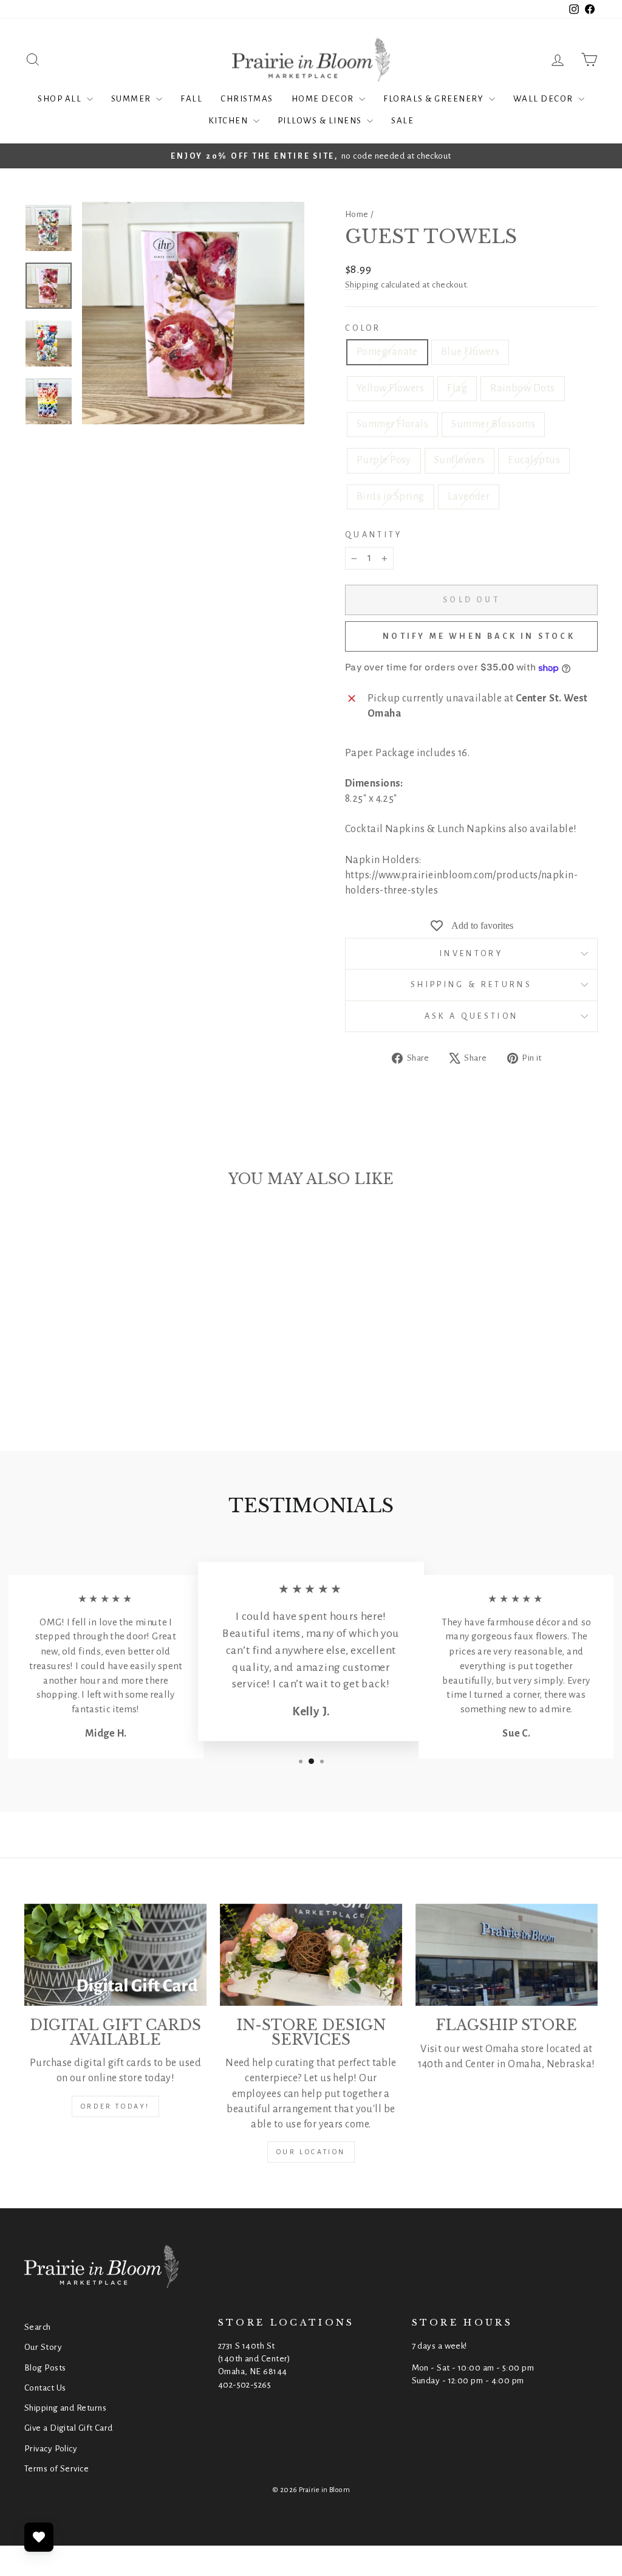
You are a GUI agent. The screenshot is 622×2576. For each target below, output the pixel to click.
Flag (457, 388)
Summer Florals (392, 424)
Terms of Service (56, 2469)
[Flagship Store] (507, 1955)
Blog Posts (45, 2368)
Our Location (311, 2152)
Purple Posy (384, 460)
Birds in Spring (391, 497)
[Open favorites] (39, 2537)
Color (363, 328)
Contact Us (45, 2388)
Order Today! (115, 2106)
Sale (402, 121)
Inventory (471, 953)
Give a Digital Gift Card (69, 2428)
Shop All (61, 99)
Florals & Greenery (435, 99)
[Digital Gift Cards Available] (115, 1955)
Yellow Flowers (390, 388)
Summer (132, 99)
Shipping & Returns (471, 984)
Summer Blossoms (493, 424)
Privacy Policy (51, 2449)
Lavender (469, 497)
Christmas (247, 99)
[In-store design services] (311, 1955)
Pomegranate (387, 352)
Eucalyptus (534, 460)
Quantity (374, 535)
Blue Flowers (470, 352)
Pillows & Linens (321, 121)
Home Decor (324, 99)
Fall (191, 99)
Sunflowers (460, 460)
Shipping (362, 285)
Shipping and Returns (65, 2408)
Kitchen (229, 121)
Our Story (43, 2347)
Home (357, 214)
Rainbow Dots (522, 388)
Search (38, 2327)
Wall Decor (545, 99)
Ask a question (471, 1016)
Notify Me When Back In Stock (479, 636)
